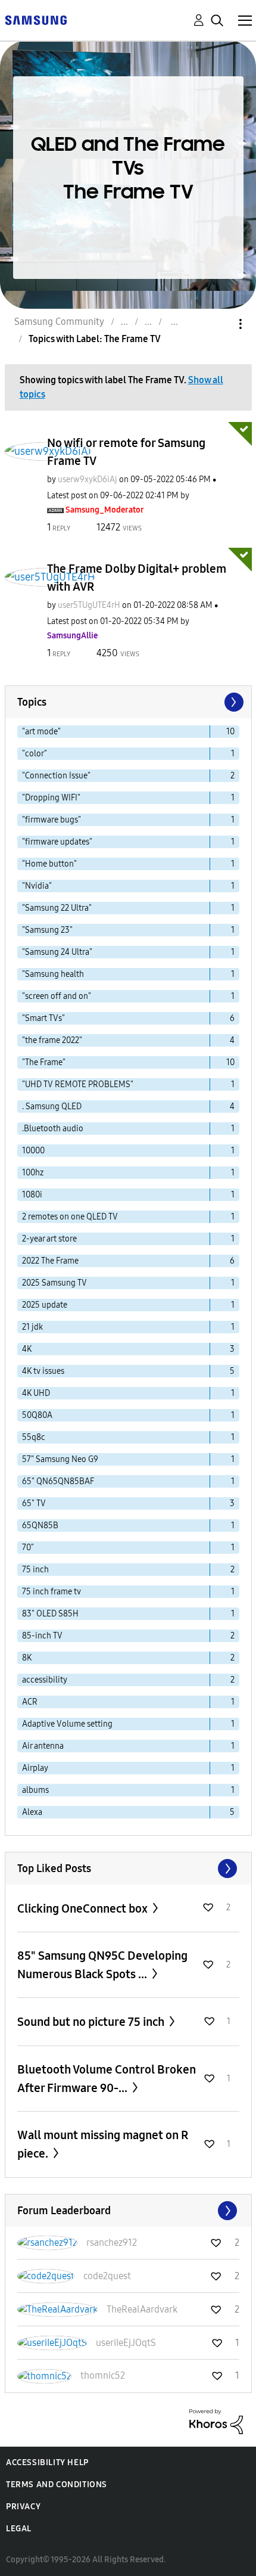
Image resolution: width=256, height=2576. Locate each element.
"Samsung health (53, 974)
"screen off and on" (57, 996)
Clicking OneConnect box (84, 1908)
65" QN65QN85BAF (58, 1481)
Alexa (32, 1812)
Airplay (35, 1768)
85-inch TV (42, 1636)
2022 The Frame (50, 1261)
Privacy (23, 2507)
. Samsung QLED (52, 1107)
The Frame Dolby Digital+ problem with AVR (137, 578)
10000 (33, 1151)
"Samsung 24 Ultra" (57, 952)
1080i (32, 1195)
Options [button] (220, 324)
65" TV (34, 1503)
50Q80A (37, 1415)
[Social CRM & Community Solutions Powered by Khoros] (216, 2421)
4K (27, 1349)
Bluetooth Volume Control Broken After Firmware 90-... (107, 2079)
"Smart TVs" (43, 1018)
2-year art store (49, 1239)
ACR (30, 1702)
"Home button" (49, 864)
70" (28, 1548)
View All (128, 1869)
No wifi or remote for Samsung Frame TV (126, 452)
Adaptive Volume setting (67, 1724)
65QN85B (40, 1526)
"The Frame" (44, 1062)
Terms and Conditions (57, 2485)
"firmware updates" (57, 842)
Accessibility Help (47, 2462)
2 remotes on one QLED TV (70, 1217)
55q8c (34, 1437)
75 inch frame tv (51, 1592)
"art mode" (41, 732)
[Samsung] (36, 19)
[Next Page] (233, 702)
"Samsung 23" (47, 930)
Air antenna (43, 1746)
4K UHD (36, 1393)
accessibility (45, 1680)
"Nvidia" (37, 886)
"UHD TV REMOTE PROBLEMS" (78, 1084)
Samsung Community (59, 322)
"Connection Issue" (56, 776)
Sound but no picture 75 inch (92, 2022)
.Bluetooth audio (53, 1129)
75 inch (35, 1570)
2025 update (45, 1305)
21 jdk (32, 1327)
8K (27, 1658)
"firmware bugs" (51, 820)
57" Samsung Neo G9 (60, 1459)
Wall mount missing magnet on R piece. (103, 2144)
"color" (35, 754)
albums (35, 1790)
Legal (19, 2529)
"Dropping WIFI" (51, 798)
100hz (33, 1173)
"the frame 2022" (52, 1040)
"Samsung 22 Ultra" (57, 908)
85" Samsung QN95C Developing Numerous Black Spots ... (102, 1965)
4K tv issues (43, 1371)
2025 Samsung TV (54, 1283)
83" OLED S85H (50, 1614)
